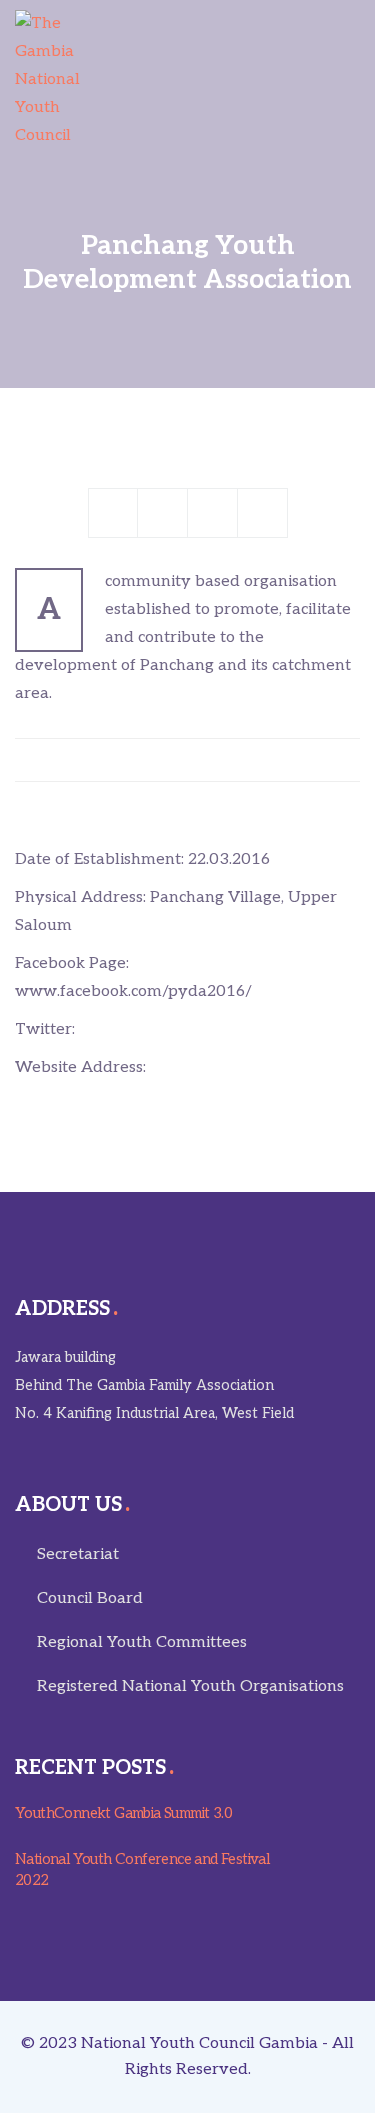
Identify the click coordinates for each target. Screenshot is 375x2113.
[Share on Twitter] (163, 513)
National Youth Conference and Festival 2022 (142, 1869)
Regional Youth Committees (142, 1642)
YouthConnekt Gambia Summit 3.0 (123, 1813)
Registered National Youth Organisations (190, 1686)
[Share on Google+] (213, 513)
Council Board (90, 1598)
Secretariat (78, 1554)
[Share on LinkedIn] (263, 513)
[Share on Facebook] (113, 513)
